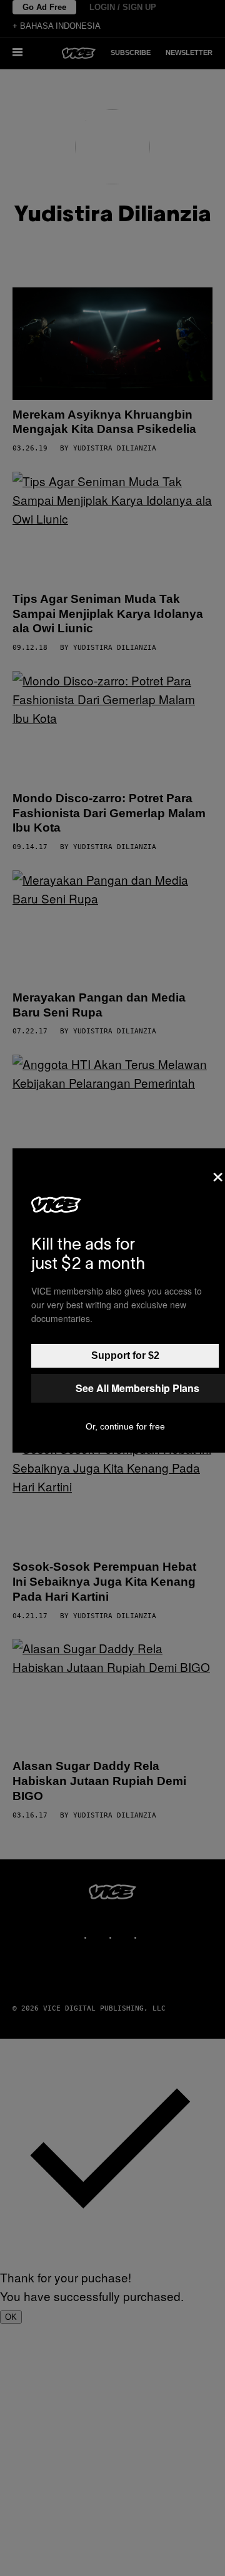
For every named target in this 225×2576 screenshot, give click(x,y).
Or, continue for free (125, 1426)
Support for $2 (125, 1355)
